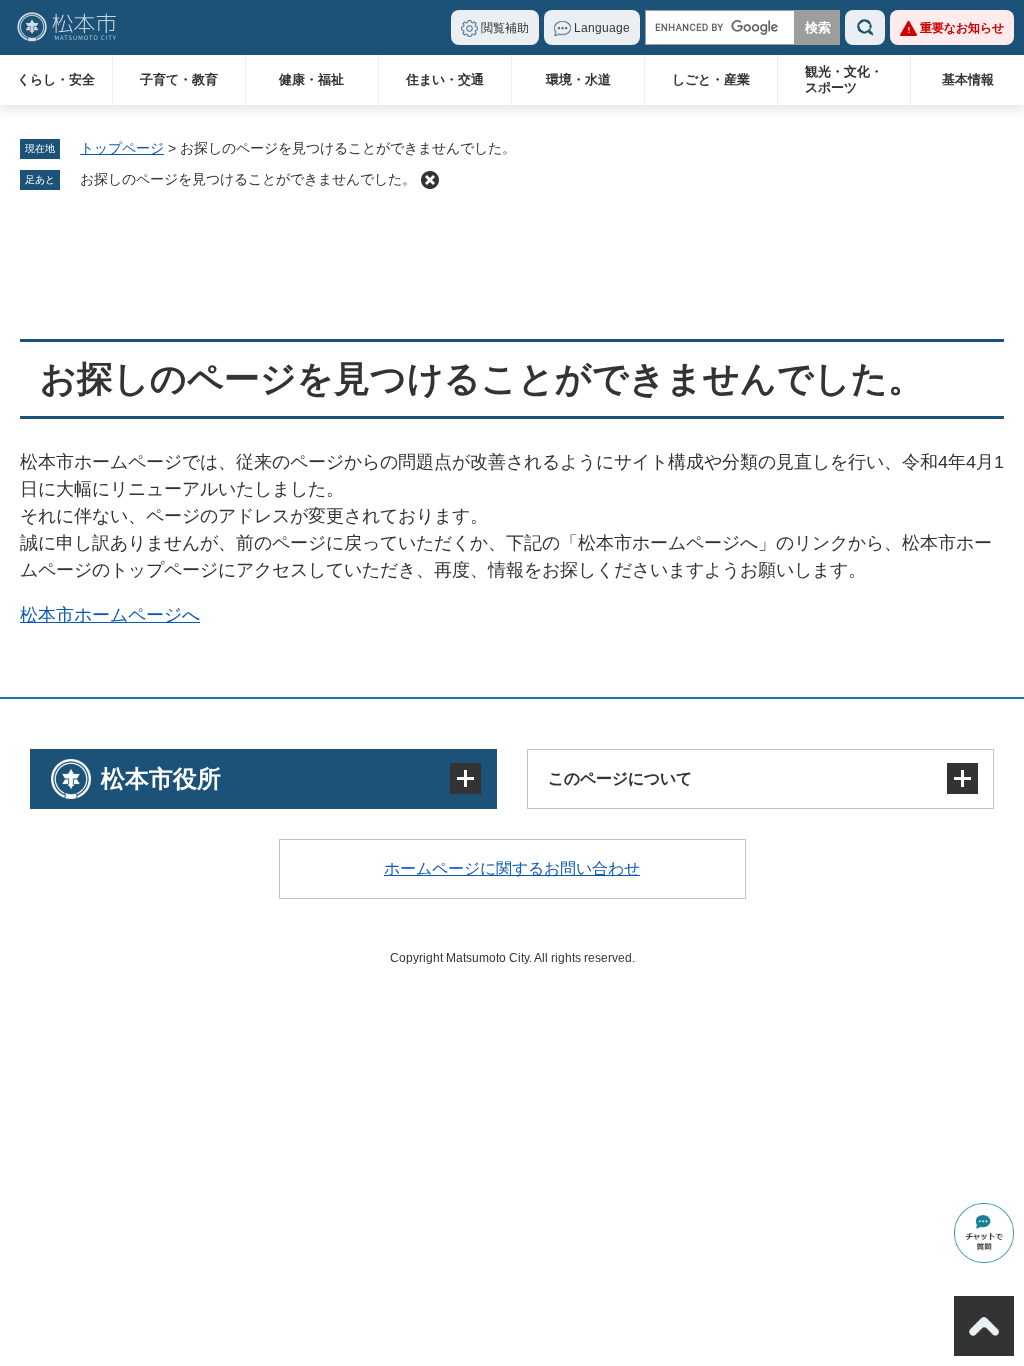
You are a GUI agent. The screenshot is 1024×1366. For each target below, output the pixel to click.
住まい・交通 (445, 79)
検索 (865, 27)
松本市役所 (161, 778)
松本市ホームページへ (110, 615)
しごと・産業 (711, 79)
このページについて (620, 778)
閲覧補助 (505, 28)
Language (602, 28)
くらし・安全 (56, 79)
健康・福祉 (311, 79)
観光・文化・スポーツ (844, 79)
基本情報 (968, 79)
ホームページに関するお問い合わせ (512, 868)
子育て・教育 (179, 79)
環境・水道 (578, 79)
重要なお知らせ (962, 28)
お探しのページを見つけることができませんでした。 (248, 179)
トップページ (122, 148)
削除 (430, 180)
